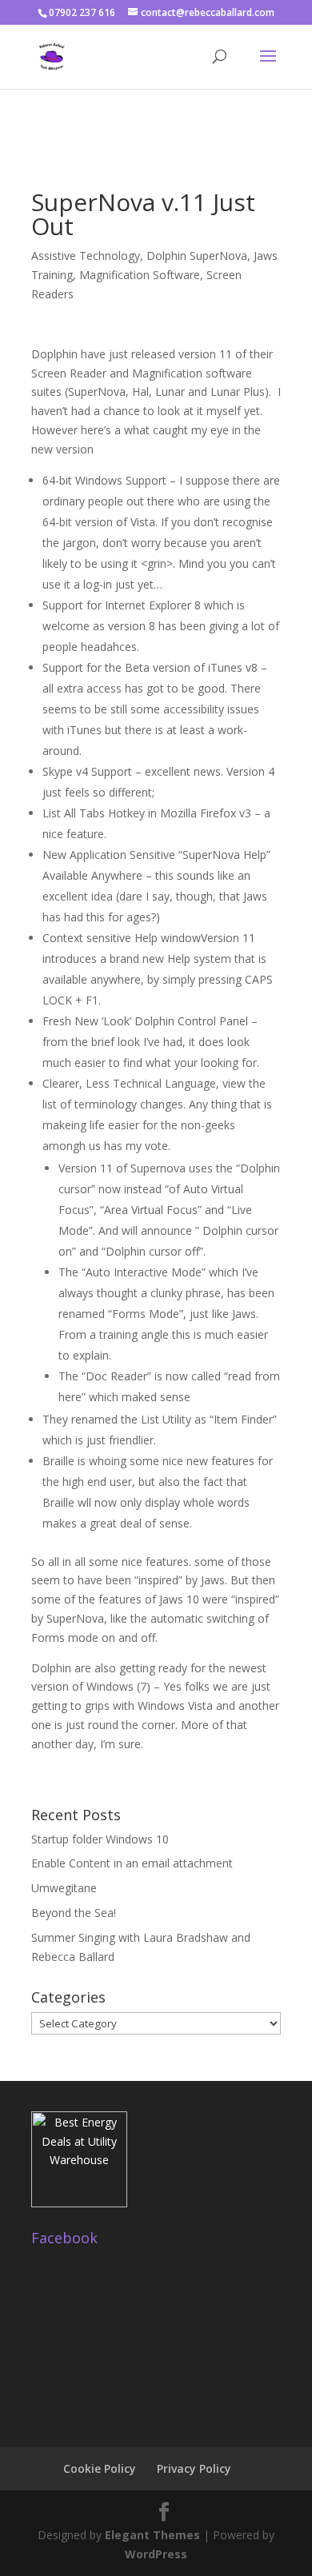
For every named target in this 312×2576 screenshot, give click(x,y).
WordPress (156, 2554)
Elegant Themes (152, 2535)
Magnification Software (140, 275)
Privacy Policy (194, 2468)
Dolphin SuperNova (197, 256)
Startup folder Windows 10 (100, 1839)
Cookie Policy (100, 2468)
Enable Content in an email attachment (132, 1863)
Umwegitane (64, 1888)
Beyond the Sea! (74, 1913)
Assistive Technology (86, 256)
